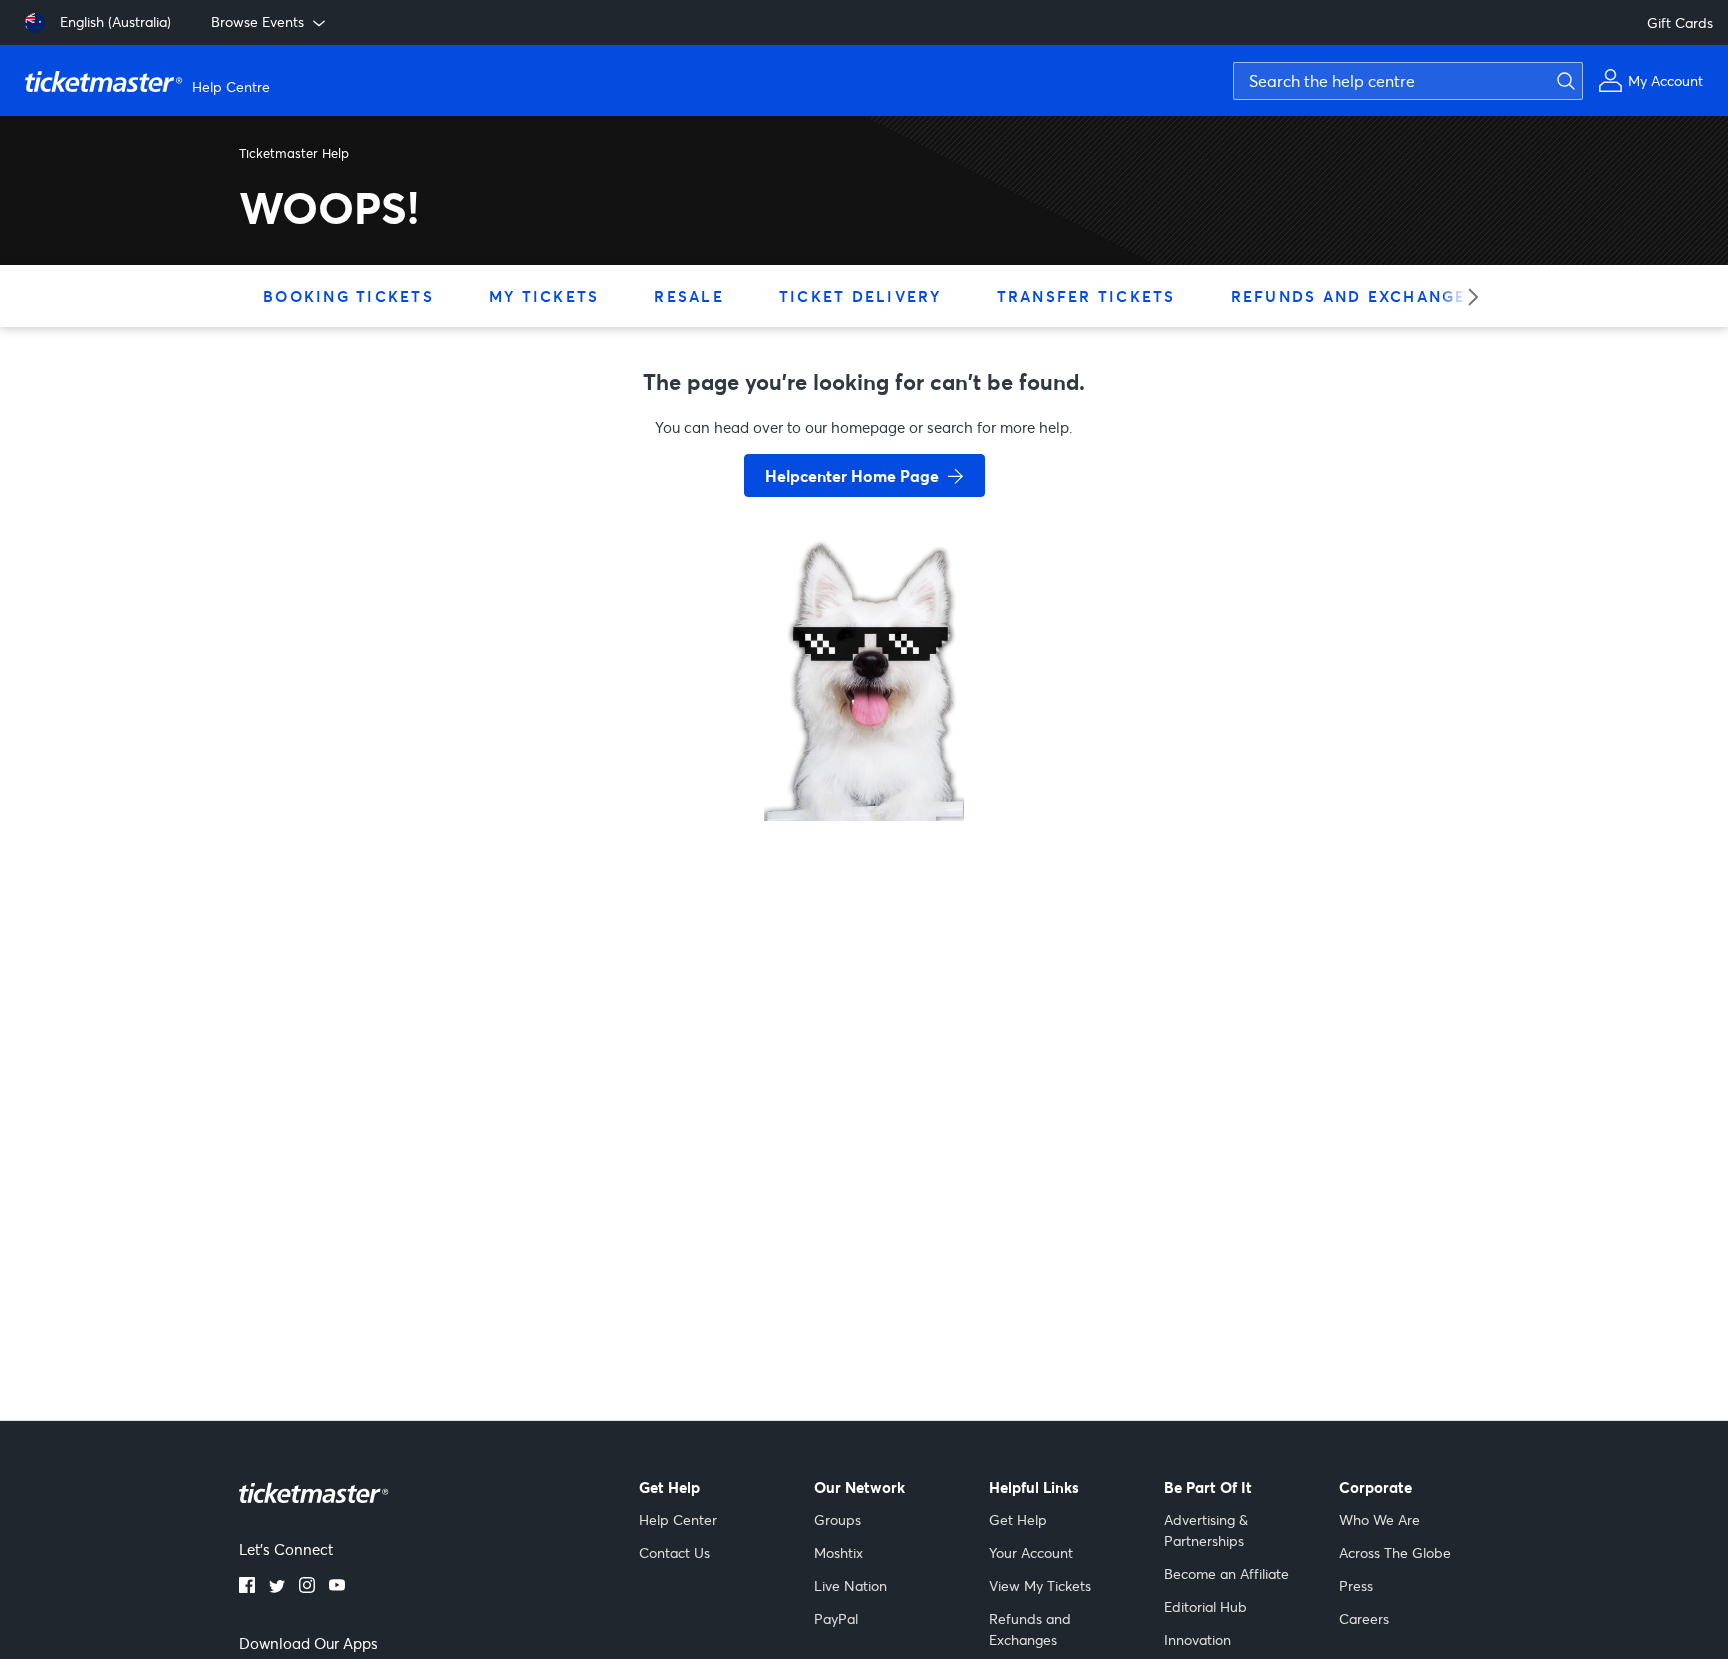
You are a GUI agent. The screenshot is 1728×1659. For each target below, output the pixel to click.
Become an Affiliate (1226, 1573)
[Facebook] (247, 1587)
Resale (689, 296)
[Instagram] (307, 1587)
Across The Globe (1395, 1552)
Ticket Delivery (860, 296)
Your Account (1031, 1552)
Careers (1364, 1618)
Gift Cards (1680, 22)
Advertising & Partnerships (1206, 1530)
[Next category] (1466, 296)
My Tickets (544, 296)
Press (1356, 1585)
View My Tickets (1040, 1585)
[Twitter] (277, 1587)
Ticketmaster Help (294, 153)
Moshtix (838, 1552)
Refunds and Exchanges (1354, 296)
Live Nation (850, 1585)
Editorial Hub (1205, 1606)
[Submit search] (1563, 81)
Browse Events (257, 21)
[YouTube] (337, 1587)
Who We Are (1379, 1519)
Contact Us (674, 1552)
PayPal (836, 1618)
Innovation (1197, 1639)
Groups (837, 1519)
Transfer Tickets (1086, 296)
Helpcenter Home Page (852, 475)
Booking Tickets (348, 296)
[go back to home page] (864, 750)
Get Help (1018, 1519)
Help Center (678, 1519)
